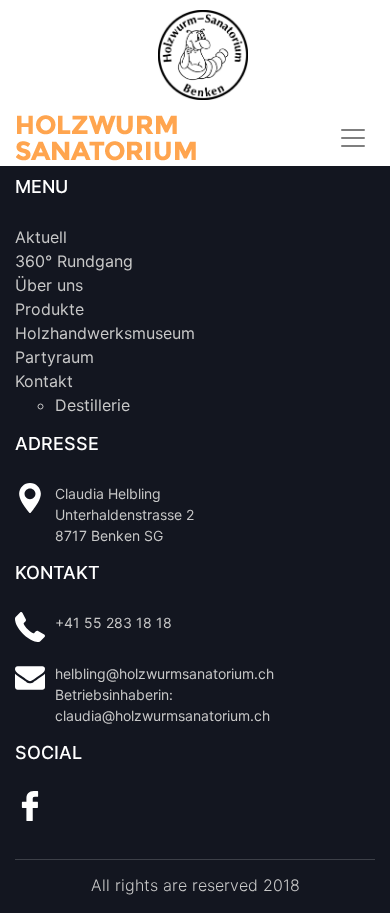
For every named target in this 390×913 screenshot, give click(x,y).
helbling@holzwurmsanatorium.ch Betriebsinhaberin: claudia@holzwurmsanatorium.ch (164, 694)
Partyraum (54, 357)
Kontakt (44, 381)
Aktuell (41, 237)
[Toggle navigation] (353, 138)
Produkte (49, 309)
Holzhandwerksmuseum (105, 333)
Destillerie (92, 405)
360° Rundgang (74, 261)
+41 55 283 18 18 (113, 622)
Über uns (49, 285)
